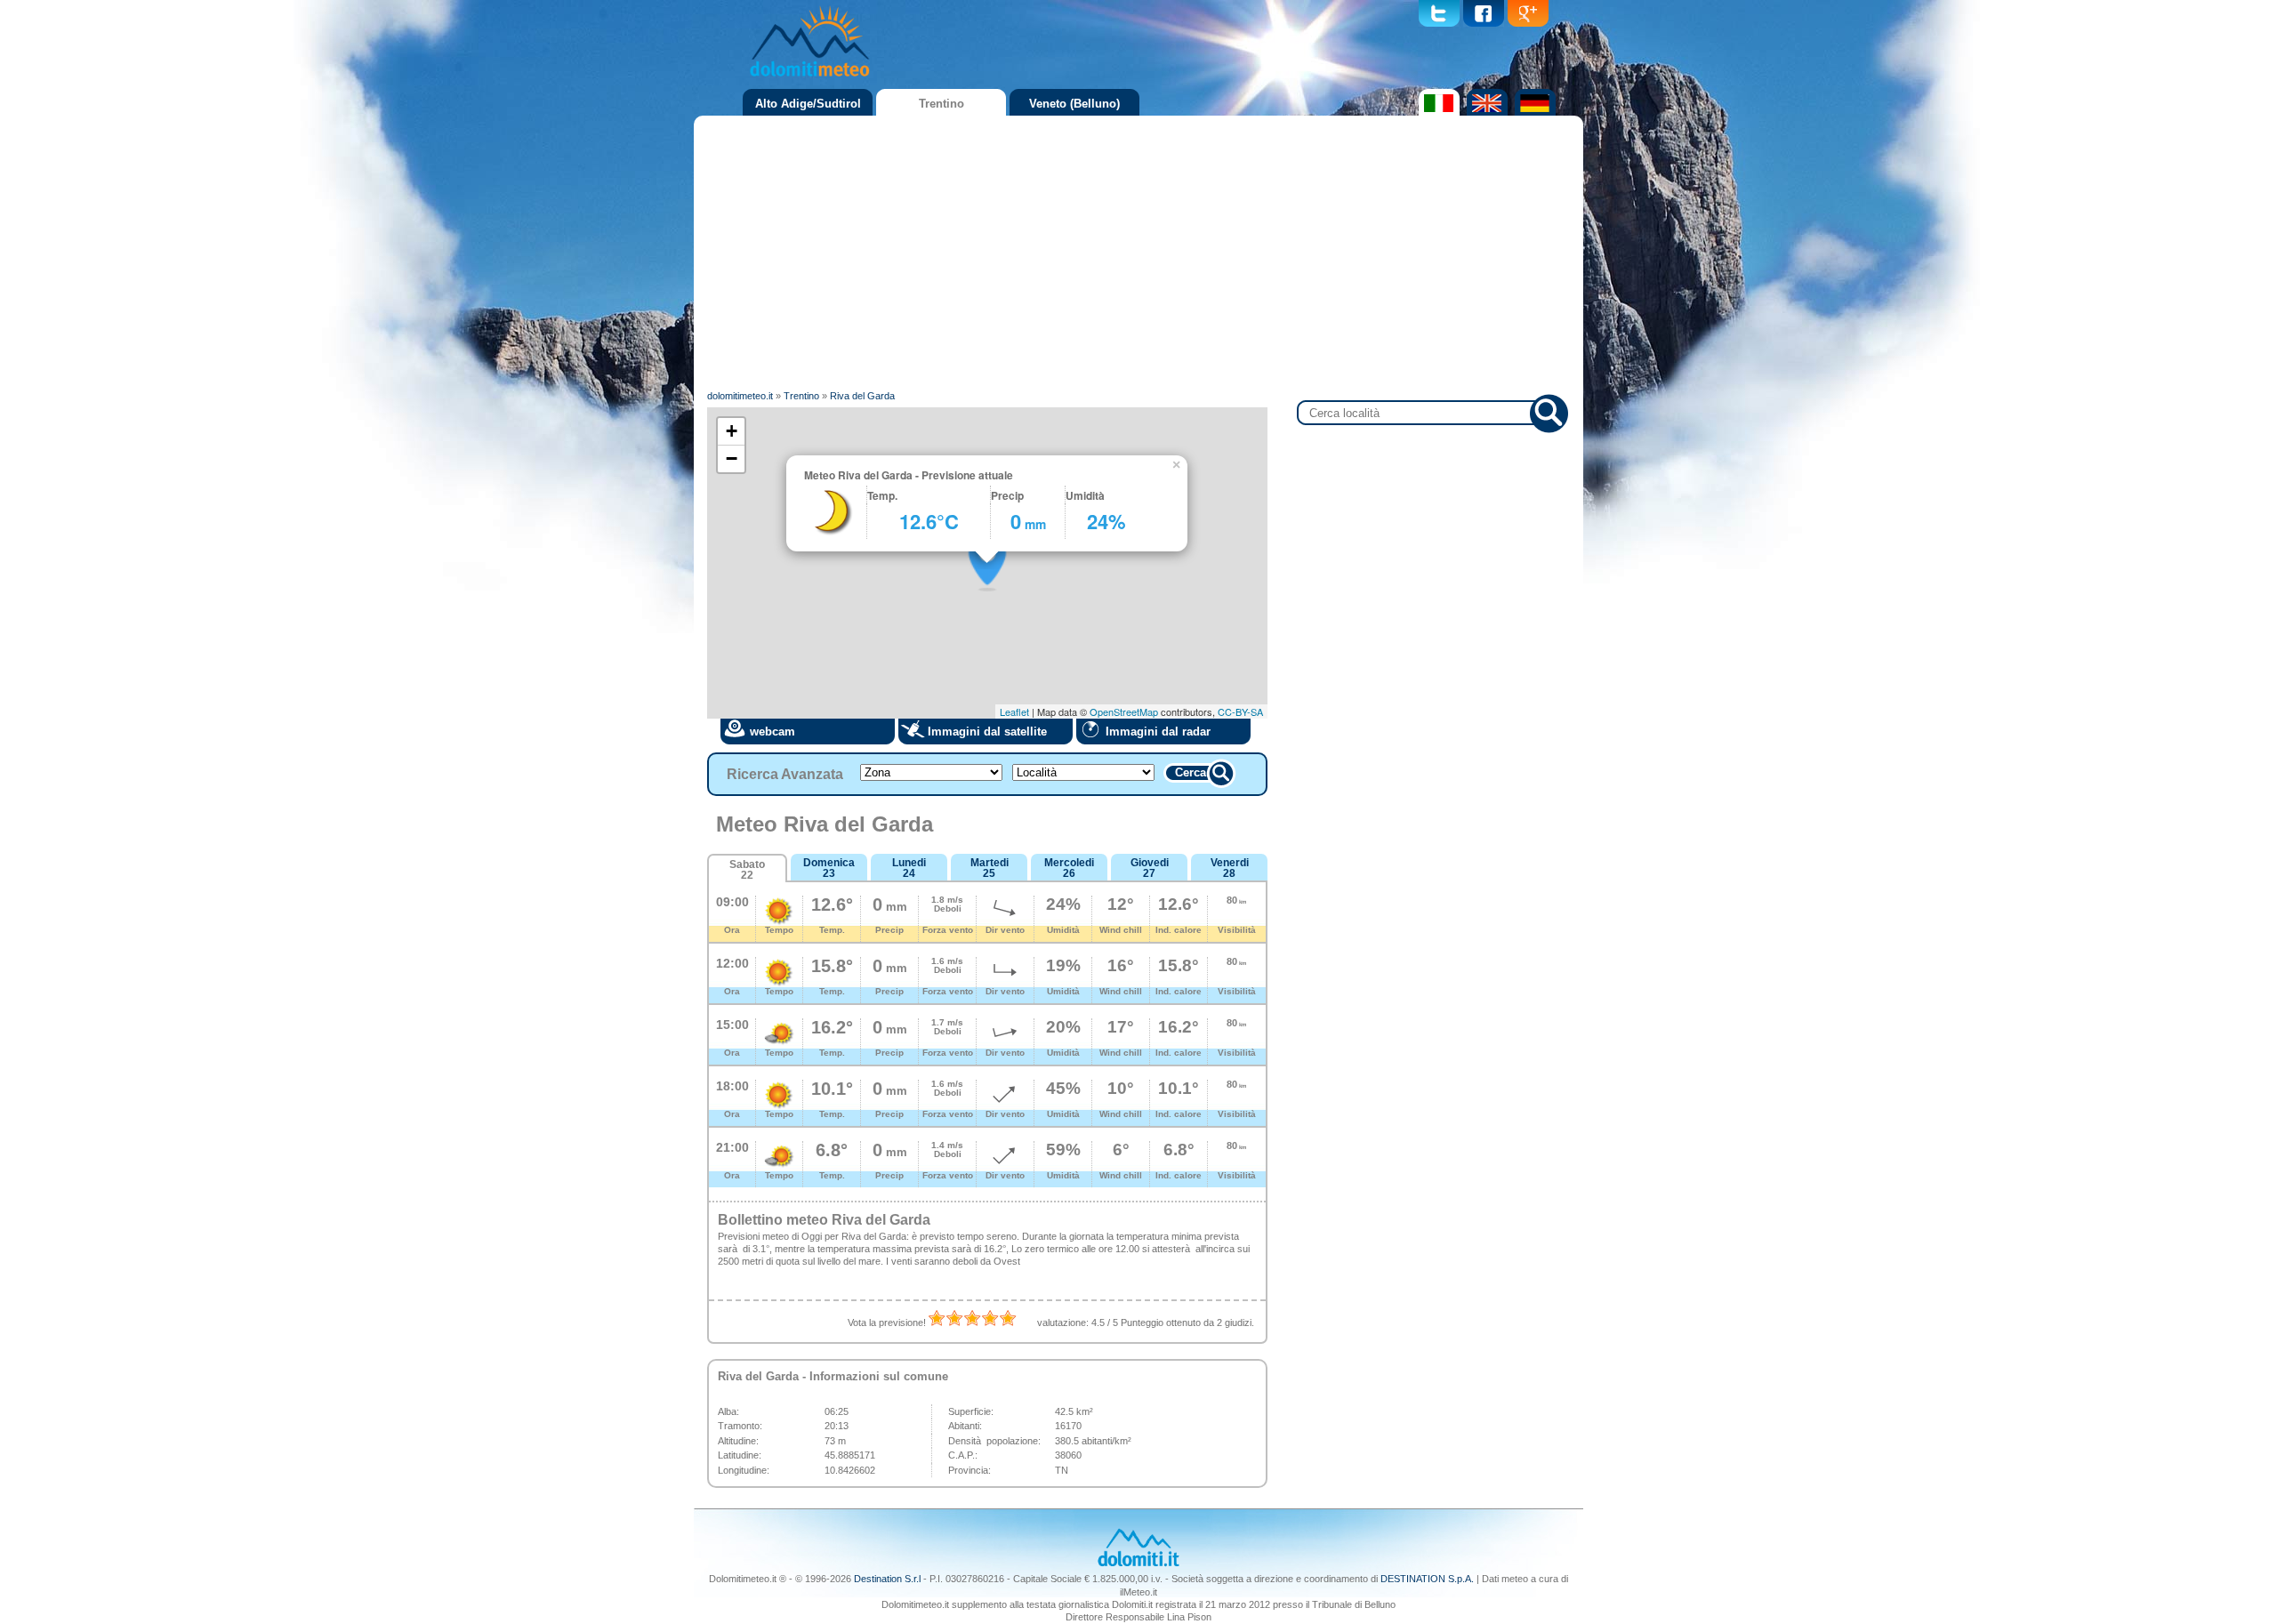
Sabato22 (747, 870)
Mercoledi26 (1069, 868)
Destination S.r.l (887, 1579)
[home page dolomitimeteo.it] (809, 79)
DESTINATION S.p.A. (1427, 1579)
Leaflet (1014, 712)
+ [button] (732, 431)
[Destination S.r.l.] (1138, 1564)
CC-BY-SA (1240, 712)
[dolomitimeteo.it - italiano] (1437, 112)
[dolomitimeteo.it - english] (1485, 112)
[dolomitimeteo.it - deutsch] (1533, 112)
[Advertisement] (1138, 253)
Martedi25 (990, 868)
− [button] (732, 458)
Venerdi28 (1230, 868)
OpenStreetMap (1124, 712)
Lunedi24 (909, 868)
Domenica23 (829, 868)
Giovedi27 (1150, 868)
